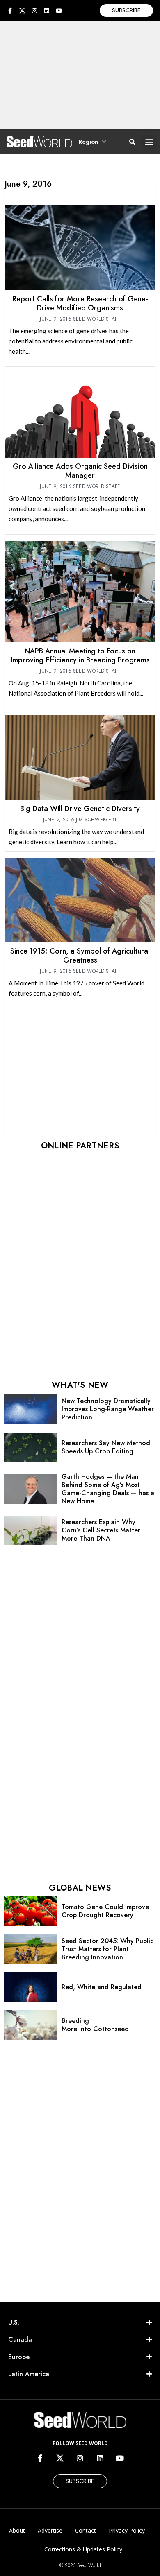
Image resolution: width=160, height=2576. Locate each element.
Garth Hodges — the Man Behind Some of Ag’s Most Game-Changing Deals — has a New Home (108, 1489)
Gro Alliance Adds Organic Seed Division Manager (80, 471)
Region (88, 142)
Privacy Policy (127, 2530)
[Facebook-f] (10, 11)
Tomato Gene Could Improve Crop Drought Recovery (105, 1911)
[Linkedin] (47, 11)
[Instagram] (34, 11)
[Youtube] (59, 11)
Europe (19, 2357)
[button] (149, 142)
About (17, 2530)
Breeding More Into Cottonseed (95, 2025)
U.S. (14, 2322)
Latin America (29, 2374)
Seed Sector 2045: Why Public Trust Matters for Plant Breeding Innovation (107, 1949)
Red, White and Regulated (102, 1987)
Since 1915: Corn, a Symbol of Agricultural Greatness (80, 956)
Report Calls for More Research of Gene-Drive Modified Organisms (80, 303)
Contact (86, 2530)
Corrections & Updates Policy (83, 2549)
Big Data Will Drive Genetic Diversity (80, 809)
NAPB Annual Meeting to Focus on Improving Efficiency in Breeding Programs (80, 655)
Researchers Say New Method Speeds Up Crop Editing (106, 1447)
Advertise (50, 2530)
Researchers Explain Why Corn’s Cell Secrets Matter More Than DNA (101, 1530)
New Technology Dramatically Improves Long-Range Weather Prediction (108, 1409)
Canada (20, 2340)
